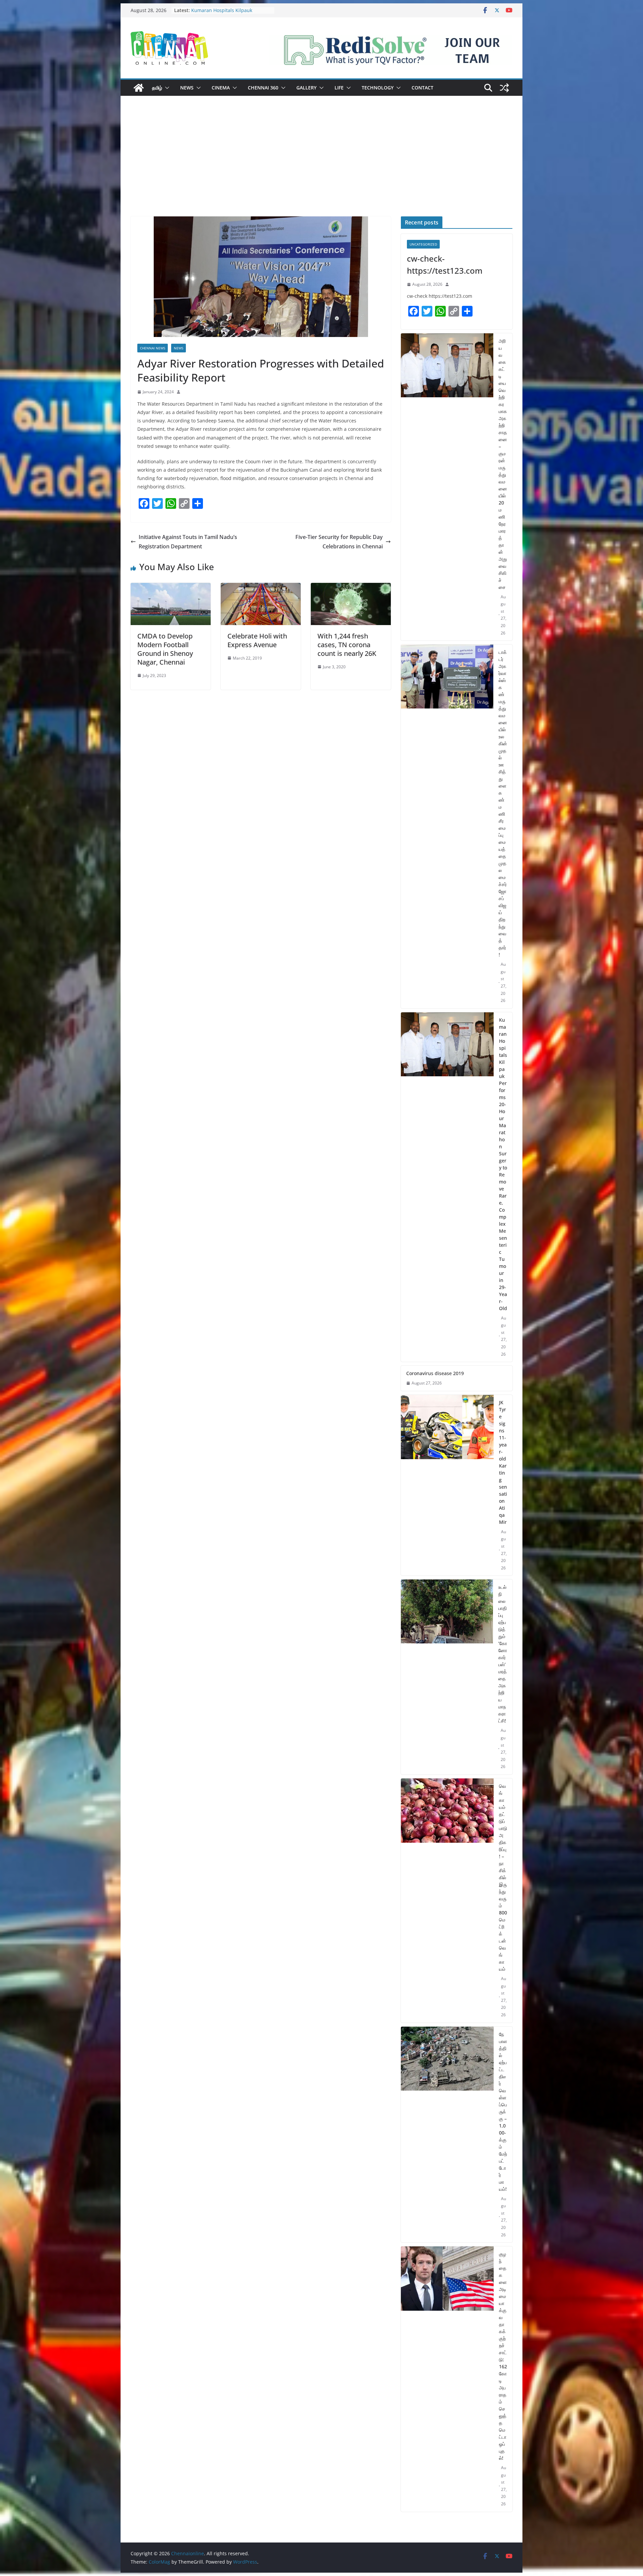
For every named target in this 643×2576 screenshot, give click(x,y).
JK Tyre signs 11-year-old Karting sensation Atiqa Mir (503, 1462)
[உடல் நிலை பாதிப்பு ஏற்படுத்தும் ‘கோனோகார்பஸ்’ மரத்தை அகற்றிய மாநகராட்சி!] (447, 1677)
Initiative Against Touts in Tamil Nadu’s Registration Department (188, 542)
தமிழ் (157, 88)
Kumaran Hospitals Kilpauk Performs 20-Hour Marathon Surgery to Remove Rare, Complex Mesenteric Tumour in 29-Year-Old (503, 1164)
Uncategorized (423, 244)
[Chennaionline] (139, 88)
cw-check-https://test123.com (445, 264)
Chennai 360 (263, 88)
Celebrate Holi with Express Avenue (257, 640)
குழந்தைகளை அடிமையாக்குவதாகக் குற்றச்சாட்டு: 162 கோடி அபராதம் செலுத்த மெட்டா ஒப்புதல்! (503, 2356)
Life (339, 88)
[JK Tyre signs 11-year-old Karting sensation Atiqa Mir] (447, 1485)
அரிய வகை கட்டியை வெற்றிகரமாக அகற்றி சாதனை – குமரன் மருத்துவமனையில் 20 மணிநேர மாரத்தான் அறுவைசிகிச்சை (503, 464)
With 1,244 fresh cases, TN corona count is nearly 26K (347, 645)
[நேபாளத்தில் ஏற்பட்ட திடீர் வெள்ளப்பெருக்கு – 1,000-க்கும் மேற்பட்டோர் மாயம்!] (447, 2135)
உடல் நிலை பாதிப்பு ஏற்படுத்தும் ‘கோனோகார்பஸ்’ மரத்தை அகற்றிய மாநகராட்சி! (503, 1654)
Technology (378, 88)
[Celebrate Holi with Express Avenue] (261, 588)
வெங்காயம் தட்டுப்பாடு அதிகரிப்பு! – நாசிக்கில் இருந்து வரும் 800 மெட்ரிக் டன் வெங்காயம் (503, 1877)
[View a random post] (504, 88)
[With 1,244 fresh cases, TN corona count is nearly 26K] (351, 588)
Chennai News (153, 348)
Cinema (221, 88)
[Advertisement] (321, 166)
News (187, 88)
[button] (166, 88)
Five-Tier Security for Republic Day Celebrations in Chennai (339, 542)
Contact (422, 88)
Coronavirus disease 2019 (435, 1373)
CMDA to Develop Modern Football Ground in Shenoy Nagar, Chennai (165, 649)
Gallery (306, 88)
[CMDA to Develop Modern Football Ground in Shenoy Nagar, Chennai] (171, 588)
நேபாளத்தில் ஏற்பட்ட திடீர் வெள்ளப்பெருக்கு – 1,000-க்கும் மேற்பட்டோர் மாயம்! (503, 2112)
